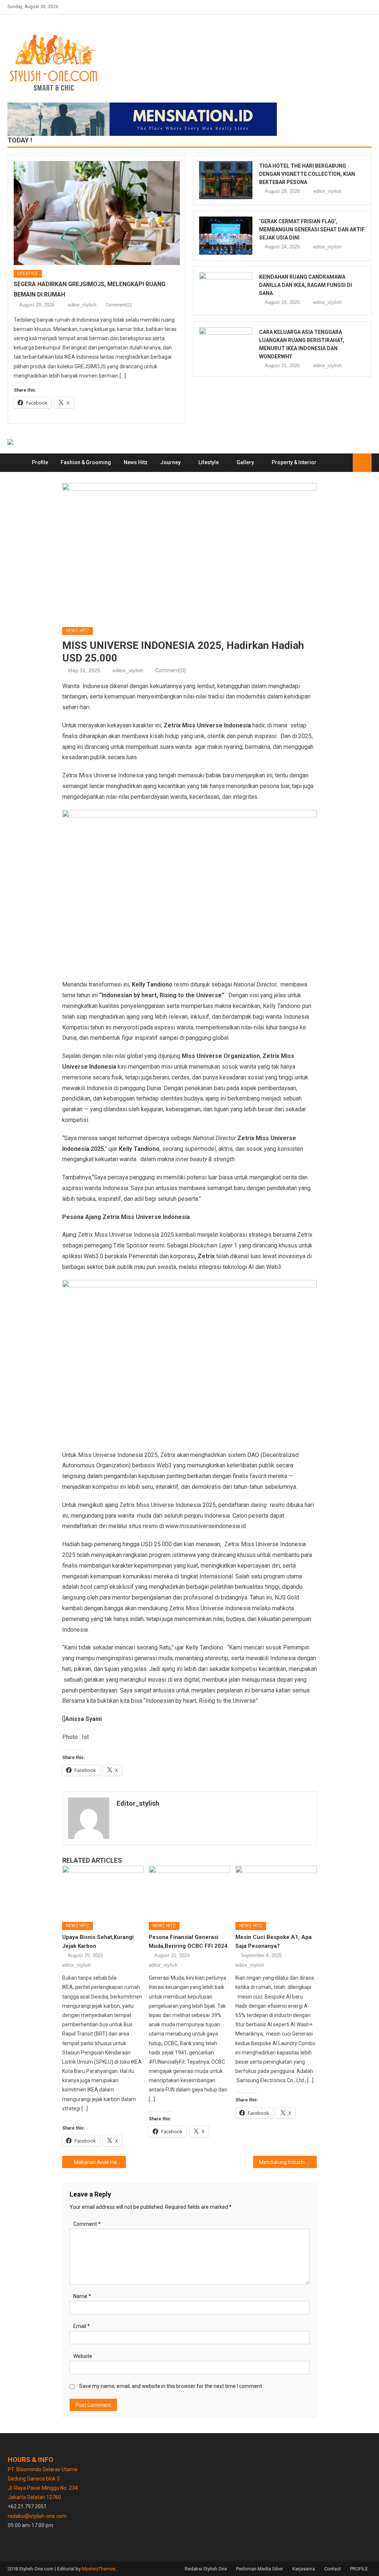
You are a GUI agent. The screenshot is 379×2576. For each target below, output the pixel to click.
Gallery (245, 462)
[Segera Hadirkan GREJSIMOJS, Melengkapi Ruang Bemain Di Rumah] (97, 213)
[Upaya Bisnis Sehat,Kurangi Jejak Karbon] (103, 1891)
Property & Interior (294, 462)
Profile (40, 462)
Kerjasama (304, 2569)
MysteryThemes (99, 2569)
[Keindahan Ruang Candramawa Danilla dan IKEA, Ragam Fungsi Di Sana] (226, 291)
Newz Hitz (78, 631)
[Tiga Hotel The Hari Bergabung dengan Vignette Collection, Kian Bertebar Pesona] (226, 180)
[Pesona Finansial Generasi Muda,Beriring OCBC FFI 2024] (189, 1891)
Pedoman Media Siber (260, 2569)
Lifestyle (28, 274)
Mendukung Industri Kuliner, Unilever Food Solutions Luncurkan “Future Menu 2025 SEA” (288, 2162)
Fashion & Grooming (86, 462)
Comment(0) (119, 305)
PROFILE (359, 2569)
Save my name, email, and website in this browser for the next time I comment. (171, 2386)
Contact (333, 2569)
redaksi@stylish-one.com (37, 2516)
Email (82, 2326)
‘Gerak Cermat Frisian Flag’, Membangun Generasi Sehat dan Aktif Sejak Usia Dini (312, 230)
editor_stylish (82, 305)
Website (83, 2356)
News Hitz (136, 462)
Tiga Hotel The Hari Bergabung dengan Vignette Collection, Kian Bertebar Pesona (307, 174)
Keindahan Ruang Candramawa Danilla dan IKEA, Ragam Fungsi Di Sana (306, 285)
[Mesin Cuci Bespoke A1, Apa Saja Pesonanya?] (276, 1891)
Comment (87, 2224)
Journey (170, 462)
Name (82, 2296)
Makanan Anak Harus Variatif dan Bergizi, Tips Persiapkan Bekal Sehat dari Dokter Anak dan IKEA (100, 2162)
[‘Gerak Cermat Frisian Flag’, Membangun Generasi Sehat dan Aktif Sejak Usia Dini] (226, 236)
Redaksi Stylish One (206, 2569)
